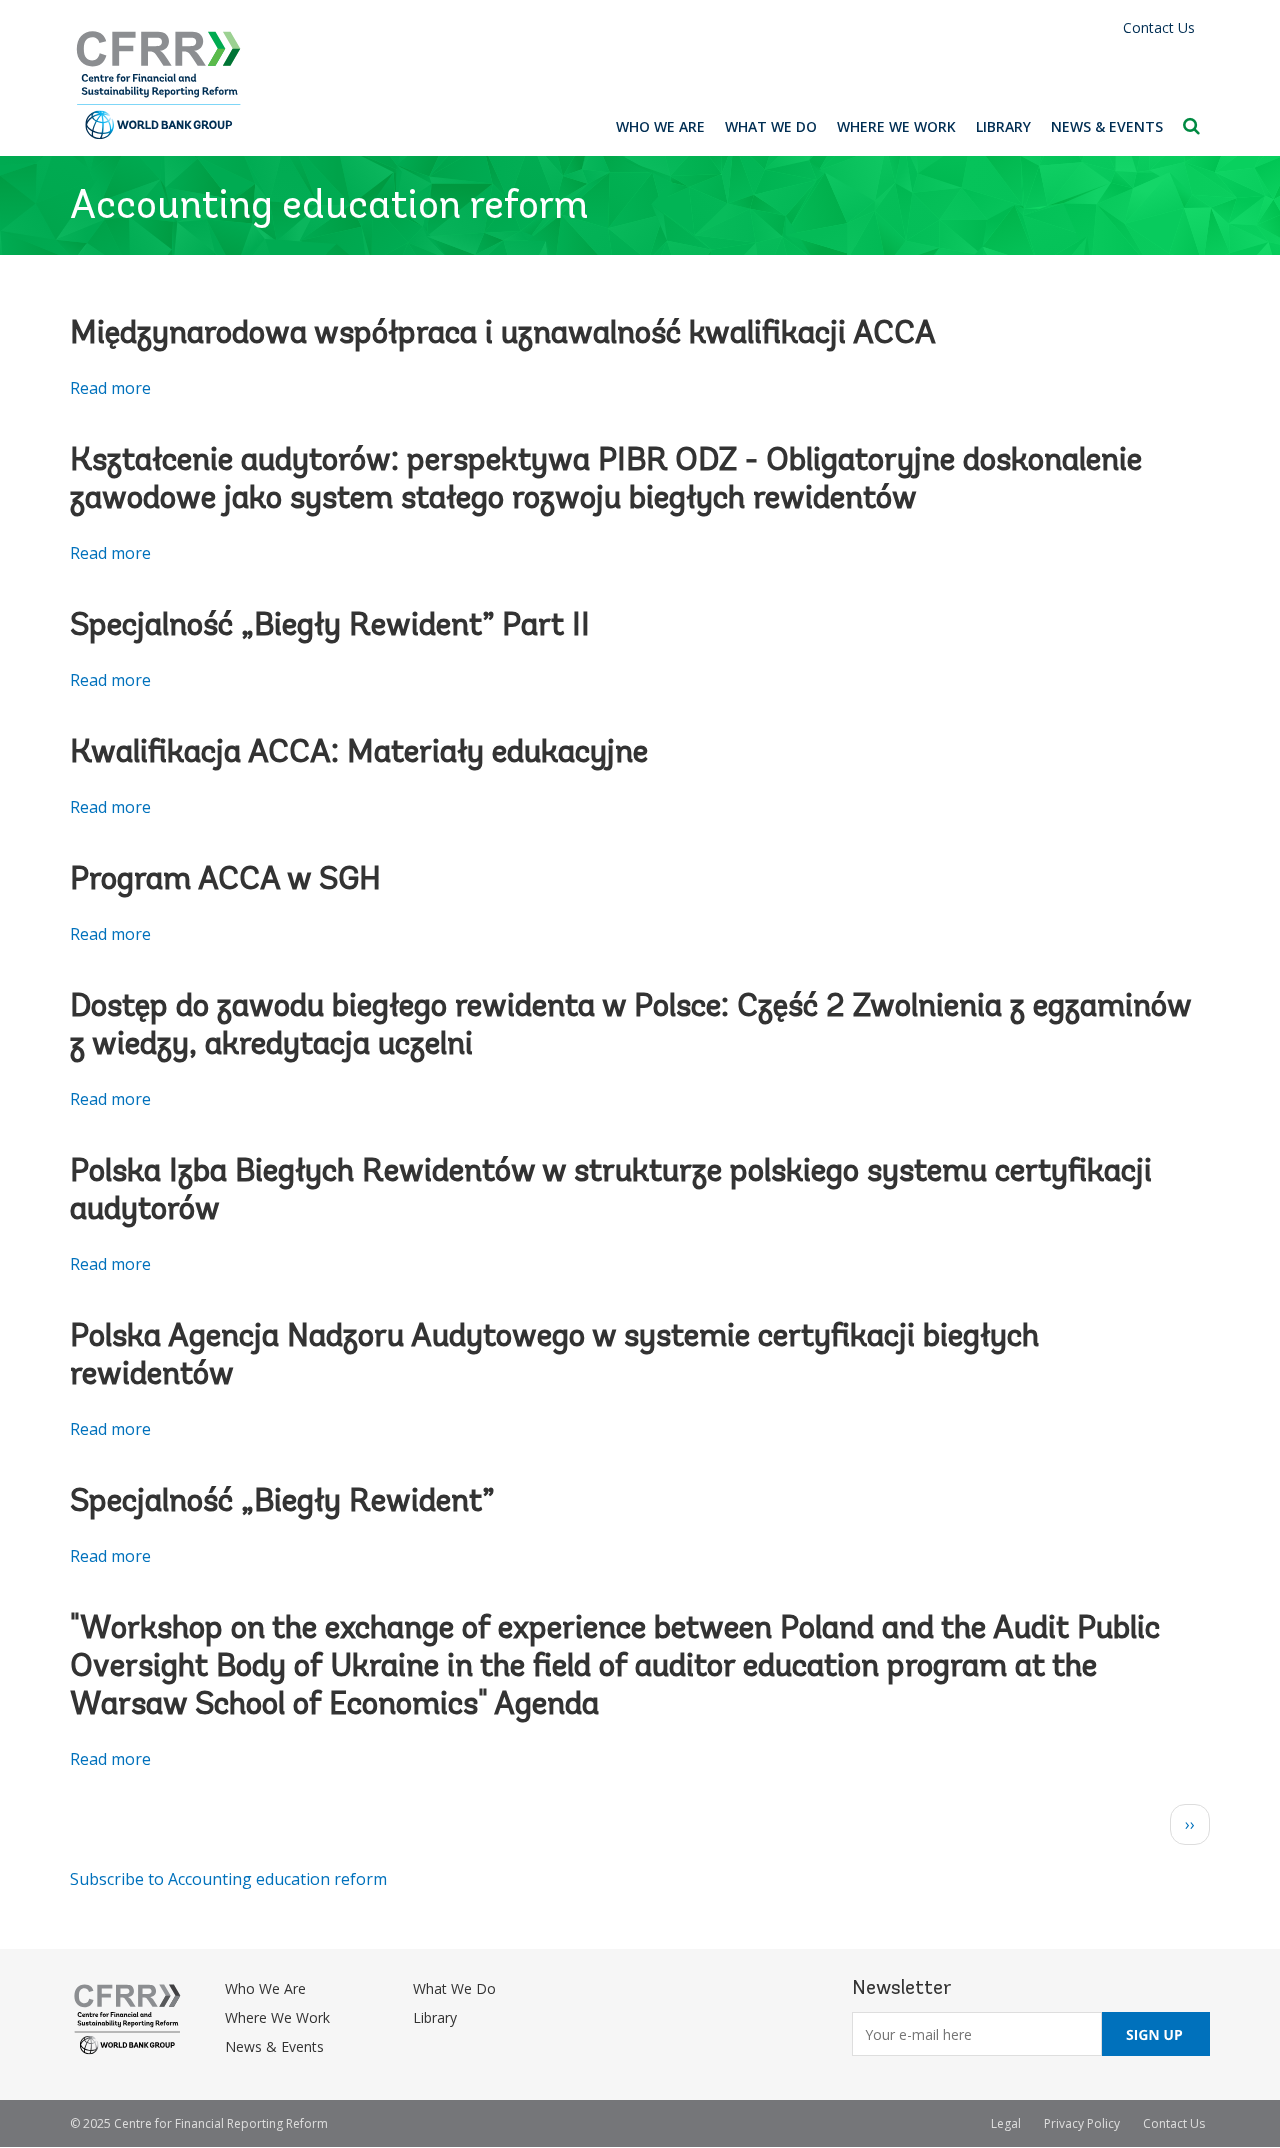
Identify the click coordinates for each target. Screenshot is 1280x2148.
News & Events (1107, 126)
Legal (1006, 2123)
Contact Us (1159, 27)
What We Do (771, 126)
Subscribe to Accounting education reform (228, 1879)
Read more (110, 388)
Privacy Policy (1082, 2123)
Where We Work (896, 126)
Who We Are (660, 126)
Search (1191, 126)
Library (1003, 126)
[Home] (159, 85)
